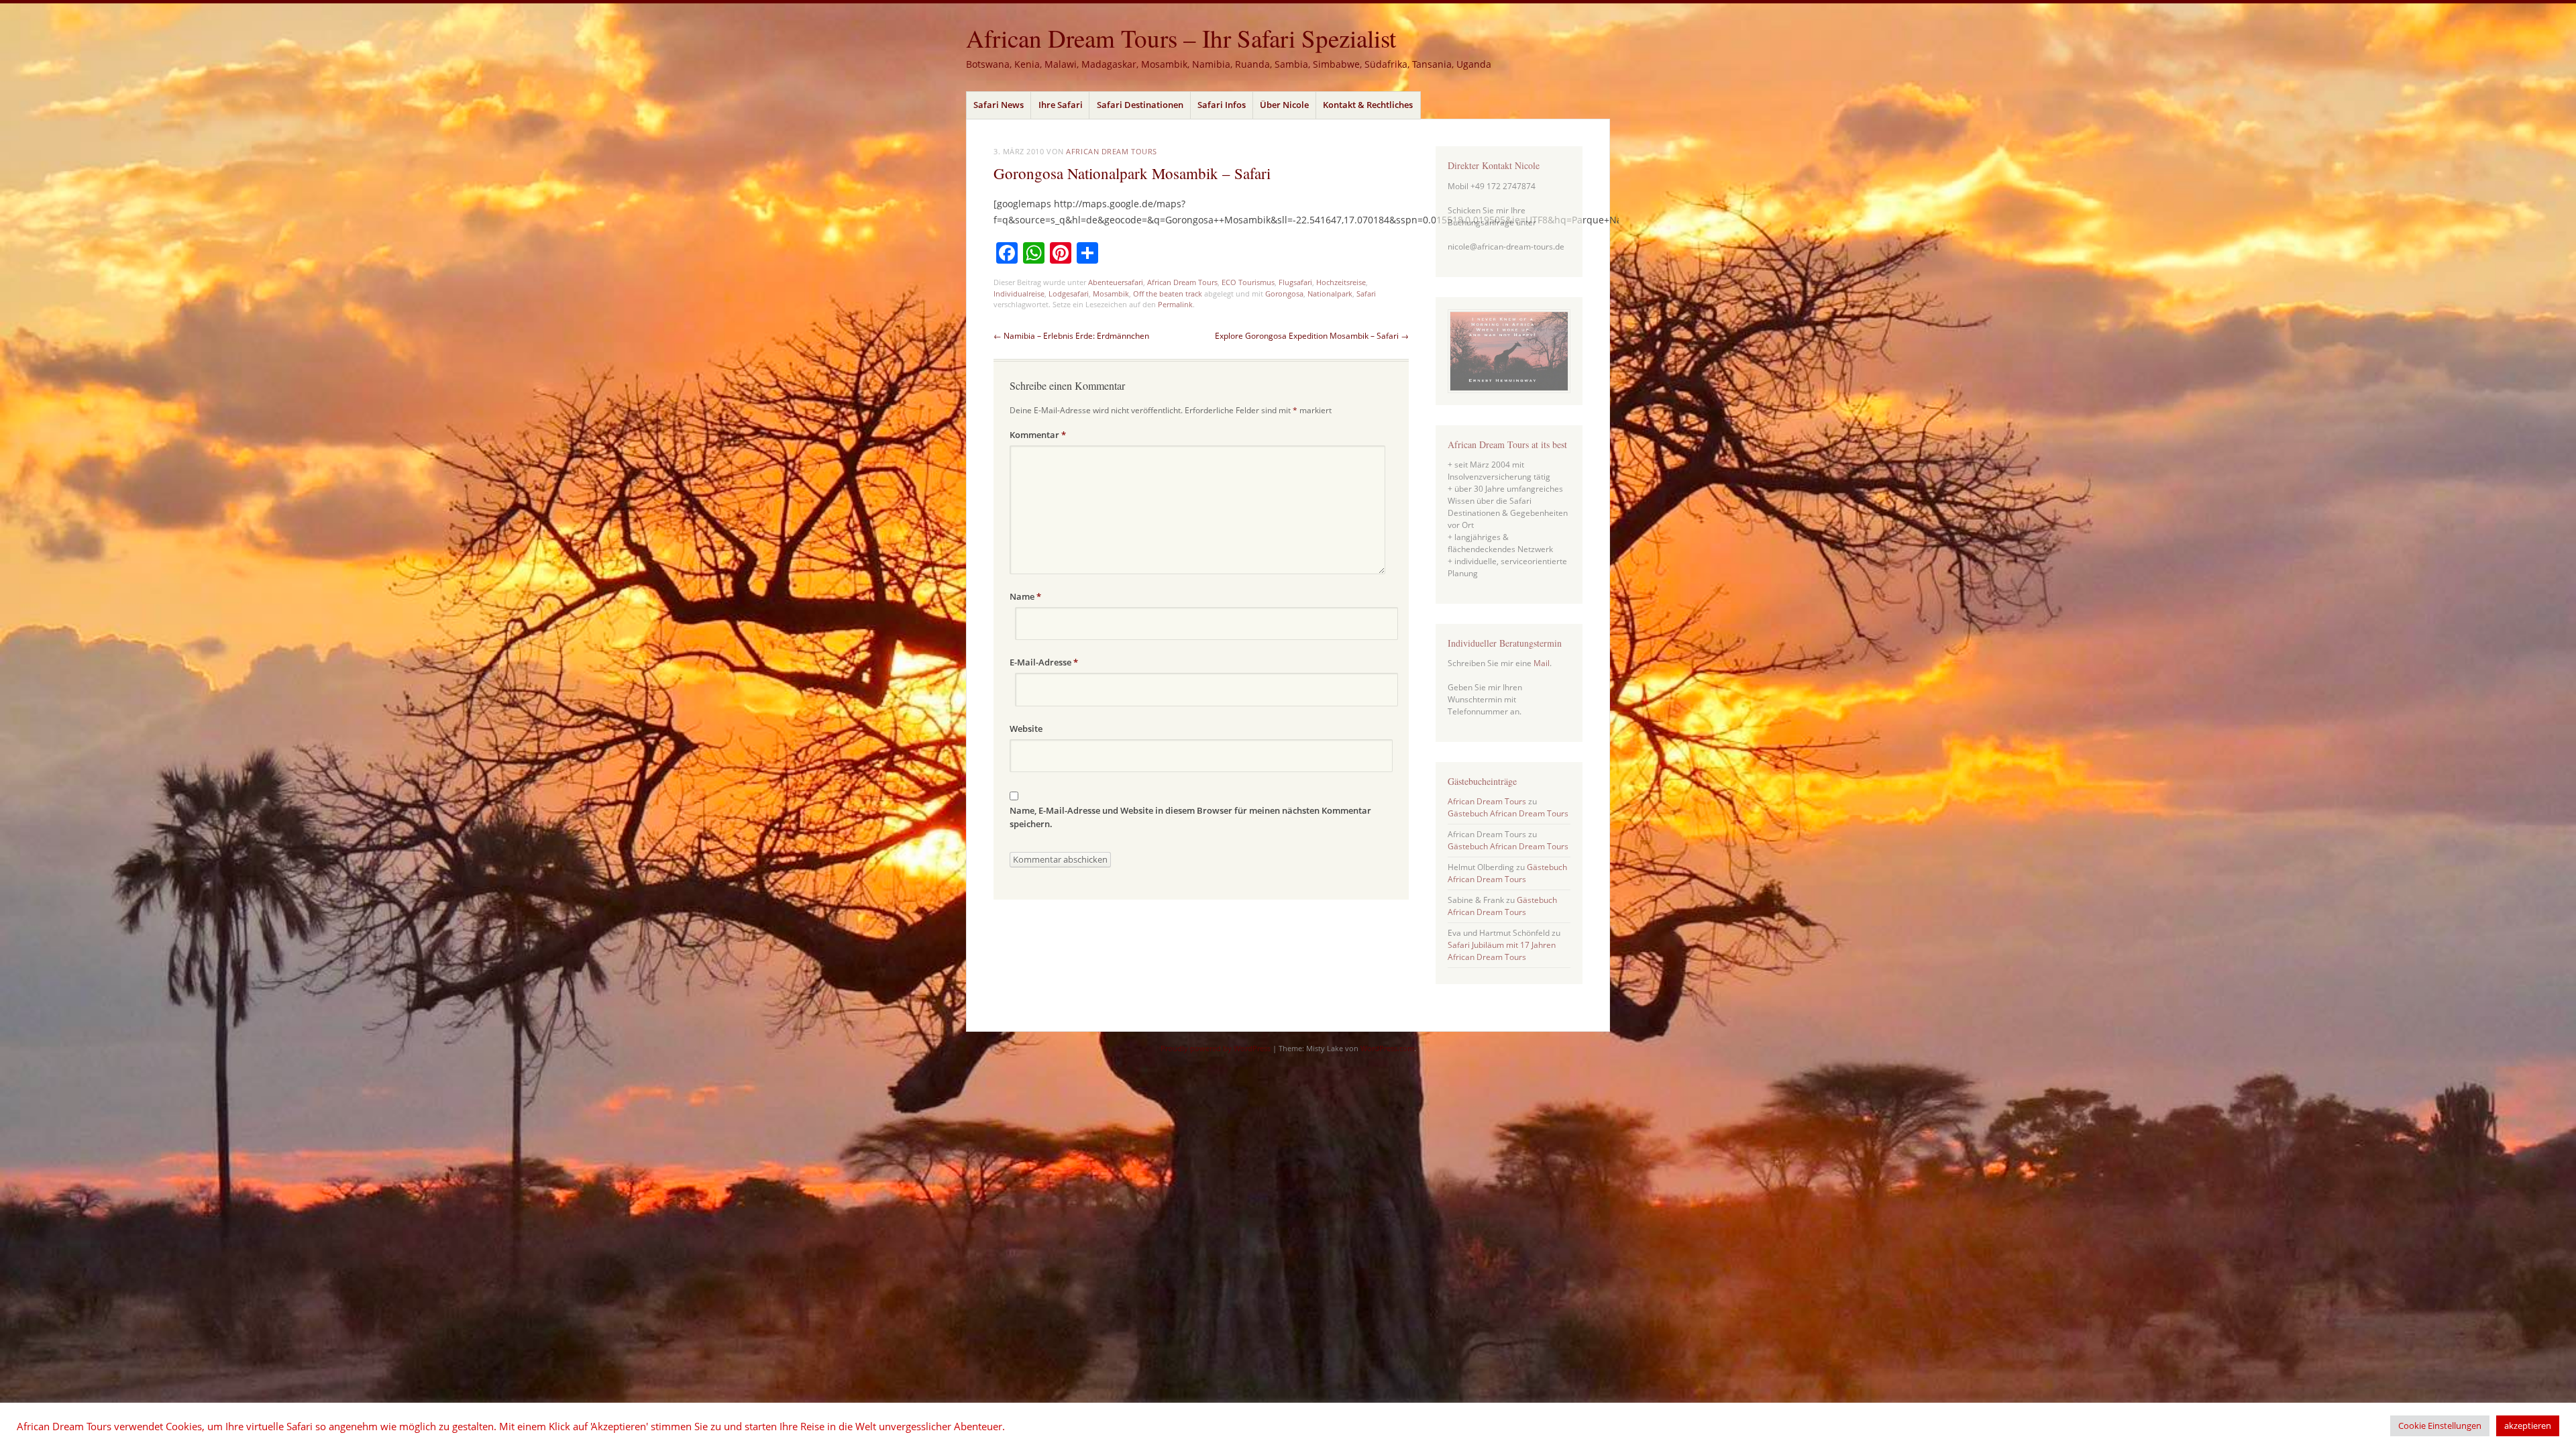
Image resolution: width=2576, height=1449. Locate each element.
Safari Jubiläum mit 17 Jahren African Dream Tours (1502, 951)
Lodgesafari (1069, 293)
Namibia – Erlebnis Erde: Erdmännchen (1071, 336)
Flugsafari (1295, 282)
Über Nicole (1284, 105)
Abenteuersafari (1116, 282)
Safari (1366, 293)
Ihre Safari (1061, 105)
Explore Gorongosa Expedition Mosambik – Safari (1312, 336)
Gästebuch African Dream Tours (1508, 813)
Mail (1542, 663)
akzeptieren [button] (2528, 1426)
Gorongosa (1284, 293)
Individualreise (1019, 293)
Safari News (999, 105)
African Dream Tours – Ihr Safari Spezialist (1181, 38)
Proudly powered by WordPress (1216, 1048)
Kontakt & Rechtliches (1368, 105)
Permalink (1175, 304)
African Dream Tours (1111, 151)
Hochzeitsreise (1341, 282)
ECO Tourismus (1248, 282)
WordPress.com (1387, 1048)
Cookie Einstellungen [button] (2440, 1426)
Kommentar (1038, 435)
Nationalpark (1330, 293)
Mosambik (1111, 293)
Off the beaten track (1168, 293)
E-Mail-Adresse (1044, 662)
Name (1025, 596)
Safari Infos (1222, 105)
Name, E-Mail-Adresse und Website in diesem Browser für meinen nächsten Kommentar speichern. (1190, 817)
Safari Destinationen (1140, 105)
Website (1026, 729)
